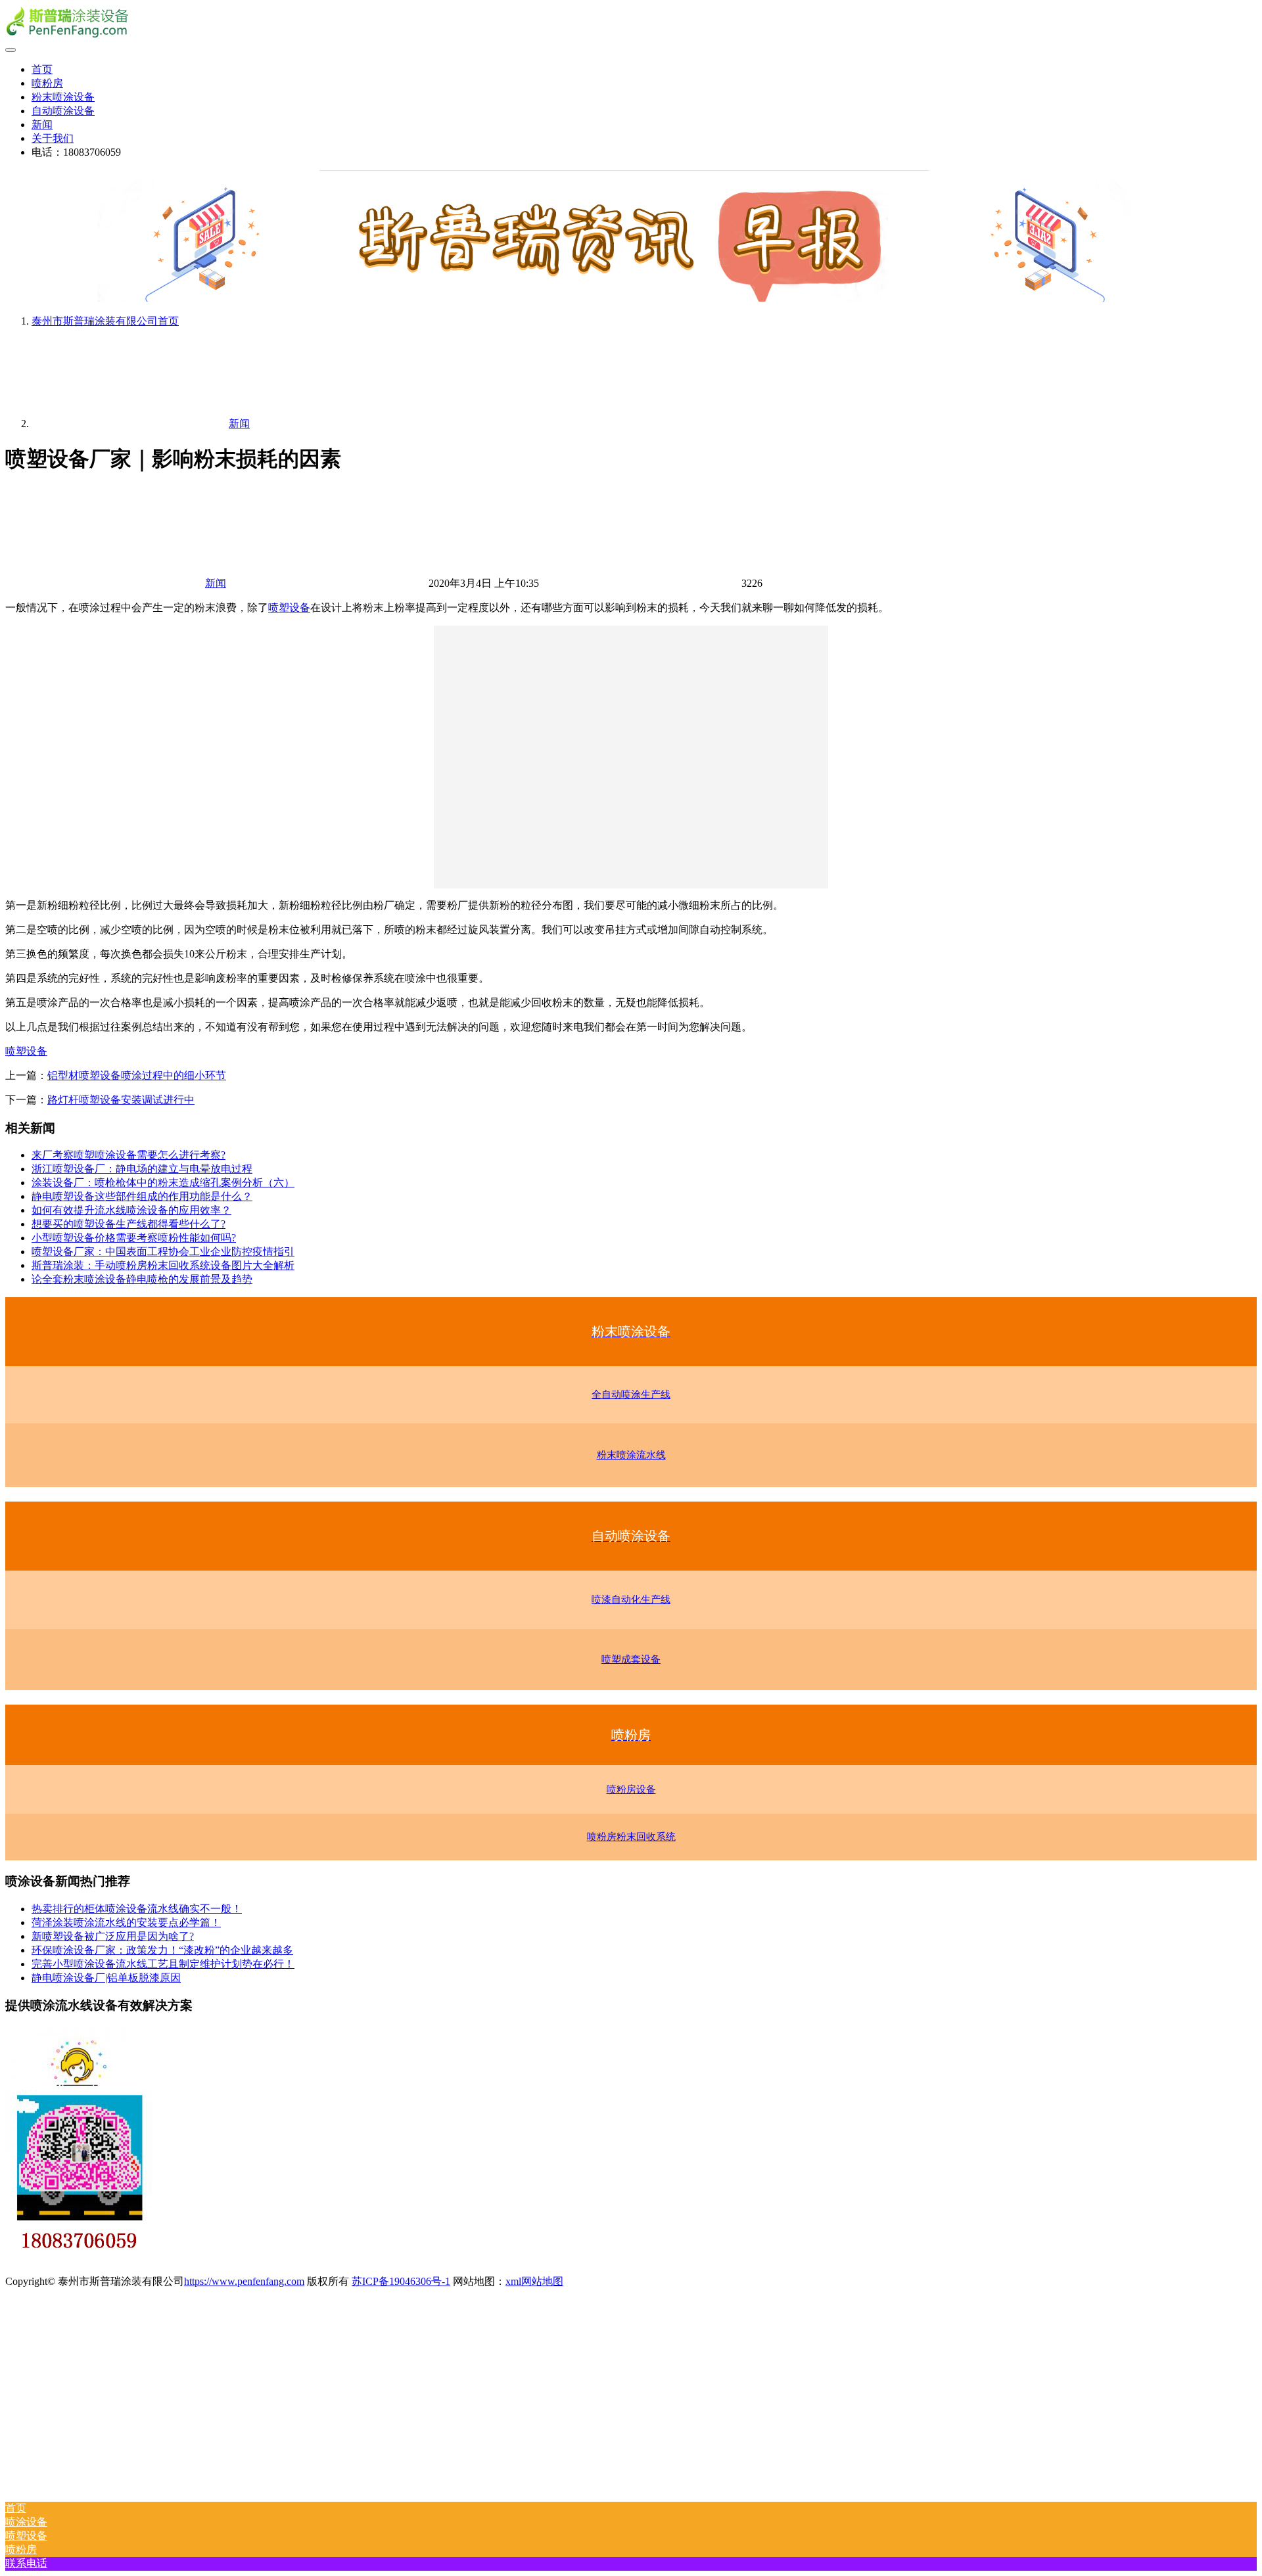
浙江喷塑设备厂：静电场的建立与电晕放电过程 (142, 1169)
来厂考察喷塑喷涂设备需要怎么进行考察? (129, 1155)
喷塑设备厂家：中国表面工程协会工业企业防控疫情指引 (163, 1252)
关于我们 (53, 138)
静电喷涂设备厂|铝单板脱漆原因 (106, 1978)
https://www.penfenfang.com (244, 2281)
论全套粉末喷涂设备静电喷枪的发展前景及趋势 (142, 1279)
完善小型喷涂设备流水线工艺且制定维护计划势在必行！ (163, 1964)
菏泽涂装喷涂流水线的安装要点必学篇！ (126, 1922)
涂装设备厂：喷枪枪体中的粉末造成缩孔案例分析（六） (163, 1183)
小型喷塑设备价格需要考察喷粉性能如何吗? (134, 1238)
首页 (42, 69)
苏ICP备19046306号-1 (401, 2281)
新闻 (42, 125)
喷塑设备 (289, 608)
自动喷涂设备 (63, 111)
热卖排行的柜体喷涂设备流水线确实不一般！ (137, 1909)
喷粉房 (47, 83)
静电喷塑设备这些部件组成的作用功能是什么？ (142, 1196)
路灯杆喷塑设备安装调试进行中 (121, 1100)
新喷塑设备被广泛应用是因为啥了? (113, 1936)
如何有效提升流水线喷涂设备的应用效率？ (131, 1210)
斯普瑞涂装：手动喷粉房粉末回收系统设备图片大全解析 (163, 1265)
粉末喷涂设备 (63, 97)
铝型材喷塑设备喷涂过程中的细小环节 (137, 1075)
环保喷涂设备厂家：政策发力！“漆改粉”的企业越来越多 (162, 1950)
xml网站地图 (534, 2281)
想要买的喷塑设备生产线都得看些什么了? (129, 1224)
